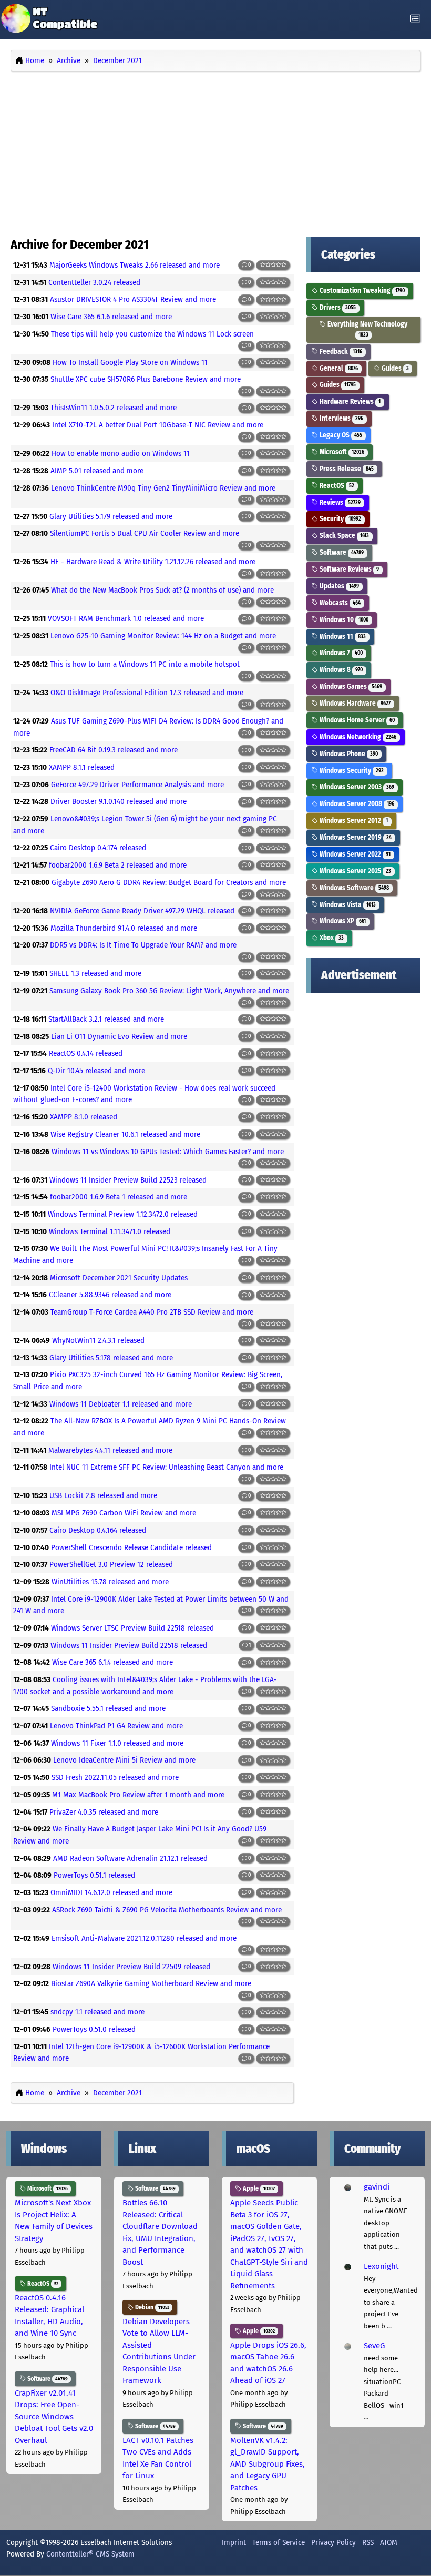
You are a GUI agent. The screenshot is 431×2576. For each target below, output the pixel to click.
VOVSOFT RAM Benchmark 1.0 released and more (126, 618)
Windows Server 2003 (356, 787)
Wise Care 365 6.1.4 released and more (112, 1662)
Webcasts (339, 603)
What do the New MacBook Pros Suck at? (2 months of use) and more (162, 590)
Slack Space (343, 536)
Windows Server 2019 (355, 837)
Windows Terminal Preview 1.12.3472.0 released (123, 1214)
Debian (151, 2307)
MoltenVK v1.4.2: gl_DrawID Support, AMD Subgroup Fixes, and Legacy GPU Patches (268, 2464)
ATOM (389, 2542)
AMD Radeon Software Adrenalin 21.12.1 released (130, 1858)
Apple (258, 2188)
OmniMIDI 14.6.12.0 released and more (111, 1892)
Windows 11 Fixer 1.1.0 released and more (117, 1743)
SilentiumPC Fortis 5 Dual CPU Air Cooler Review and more (145, 533)
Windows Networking (357, 737)
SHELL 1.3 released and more (95, 973)
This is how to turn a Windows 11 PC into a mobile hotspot (145, 664)
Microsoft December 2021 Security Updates (119, 1278)
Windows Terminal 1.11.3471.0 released (110, 1231)
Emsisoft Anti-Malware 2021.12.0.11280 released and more (144, 1938)
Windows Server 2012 (353, 821)
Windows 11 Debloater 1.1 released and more (121, 1404)
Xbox (331, 938)
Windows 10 (343, 620)
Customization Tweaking (361, 291)
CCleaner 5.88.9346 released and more (110, 1295)
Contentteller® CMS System (90, 2554)
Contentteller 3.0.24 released (94, 282)
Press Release (346, 469)
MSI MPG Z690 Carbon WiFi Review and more (124, 1513)
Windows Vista (347, 905)
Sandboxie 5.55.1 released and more (108, 1708)
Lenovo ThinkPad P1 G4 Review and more (116, 1726)
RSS (368, 2542)
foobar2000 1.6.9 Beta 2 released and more (118, 865)
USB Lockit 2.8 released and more (103, 1495)
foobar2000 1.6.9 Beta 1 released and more (119, 1197)
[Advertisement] (215, 151)
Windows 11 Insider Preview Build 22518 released (129, 1645)
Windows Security (351, 771)
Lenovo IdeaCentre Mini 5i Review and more (124, 1760)
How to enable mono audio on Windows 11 (121, 453)
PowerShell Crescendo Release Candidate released (131, 1547)
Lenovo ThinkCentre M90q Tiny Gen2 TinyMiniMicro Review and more (163, 488)
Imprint (234, 2542)
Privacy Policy (333, 2542)
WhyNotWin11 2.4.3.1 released (98, 1340)
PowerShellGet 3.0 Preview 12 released (111, 1564)
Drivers (337, 307)
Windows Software (353, 888)
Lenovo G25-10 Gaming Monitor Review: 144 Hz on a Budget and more (163, 636)
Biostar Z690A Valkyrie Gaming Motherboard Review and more (151, 1983)
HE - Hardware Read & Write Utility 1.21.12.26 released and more (153, 562)
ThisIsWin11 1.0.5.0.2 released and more (114, 408)
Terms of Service (279, 2542)
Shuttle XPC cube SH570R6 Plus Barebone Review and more (146, 379)
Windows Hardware (354, 703)
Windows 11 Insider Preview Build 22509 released (131, 1967)
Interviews (341, 418)
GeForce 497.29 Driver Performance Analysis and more (137, 785)
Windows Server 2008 (356, 804)
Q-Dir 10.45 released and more (96, 1071)
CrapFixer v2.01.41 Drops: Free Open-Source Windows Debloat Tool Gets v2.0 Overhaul (54, 2417)
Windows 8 (340, 670)
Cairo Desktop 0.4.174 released (98, 848)
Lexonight (381, 2266)
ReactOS (336, 486)
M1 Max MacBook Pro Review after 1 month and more (138, 1795)
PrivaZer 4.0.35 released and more (104, 1812)
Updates (338, 586)
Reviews (339, 502)
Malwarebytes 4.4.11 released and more (110, 1450)
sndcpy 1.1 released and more (98, 2012)
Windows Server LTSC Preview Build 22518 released (132, 1628)
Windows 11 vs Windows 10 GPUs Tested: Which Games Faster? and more (168, 1152)
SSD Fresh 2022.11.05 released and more (115, 1777)
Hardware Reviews (349, 401)
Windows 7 (340, 653)
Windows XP (342, 921)
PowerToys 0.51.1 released (94, 1875)
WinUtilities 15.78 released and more (110, 1582)
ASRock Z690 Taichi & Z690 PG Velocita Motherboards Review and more (167, 1910)
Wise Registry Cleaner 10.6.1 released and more (125, 1134)
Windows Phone (348, 754)
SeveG (374, 2346)
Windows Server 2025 (355, 871)
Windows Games (350, 686)
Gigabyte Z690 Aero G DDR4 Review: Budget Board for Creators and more (169, 882)
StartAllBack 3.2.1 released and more (106, 1019)
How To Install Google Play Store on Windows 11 (130, 362)
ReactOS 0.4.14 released (86, 1053)
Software (341, 552)
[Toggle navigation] (415, 19)
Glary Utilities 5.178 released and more (111, 1358)
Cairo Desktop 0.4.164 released (98, 1530)
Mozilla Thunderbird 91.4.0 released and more (124, 928)
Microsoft (341, 452)
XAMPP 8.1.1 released (82, 767)
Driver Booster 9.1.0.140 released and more (119, 801)
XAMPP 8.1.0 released (84, 1117)
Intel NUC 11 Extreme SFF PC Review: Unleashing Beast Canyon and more (166, 1467)
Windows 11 (342, 637)
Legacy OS (340, 435)
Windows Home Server (356, 720)
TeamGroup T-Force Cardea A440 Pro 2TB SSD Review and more (152, 1312)
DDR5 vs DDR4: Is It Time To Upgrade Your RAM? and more (143, 945)
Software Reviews (348, 569)
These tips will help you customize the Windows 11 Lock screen (152, 334)
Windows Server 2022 (354, 854)
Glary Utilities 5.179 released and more (111, 516)
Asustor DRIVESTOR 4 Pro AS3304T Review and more (133, 299)
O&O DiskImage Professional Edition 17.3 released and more (147, 693)
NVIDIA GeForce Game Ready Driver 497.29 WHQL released (142, 911)
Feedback (340, 352)
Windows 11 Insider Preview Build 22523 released (128, 1180)
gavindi (377, 2187)
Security (340, 519)
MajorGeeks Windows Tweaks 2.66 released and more (135, 265)
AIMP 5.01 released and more (97, 471)
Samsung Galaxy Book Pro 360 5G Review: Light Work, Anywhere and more (169, 991)
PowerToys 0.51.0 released (94, 2029)
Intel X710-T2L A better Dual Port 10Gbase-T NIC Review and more (158, 425)
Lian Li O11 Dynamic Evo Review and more (119, 1036)
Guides (394, 368)
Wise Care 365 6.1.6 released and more (111, 317)
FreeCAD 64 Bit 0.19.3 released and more (114, 750)
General (338, 368)
